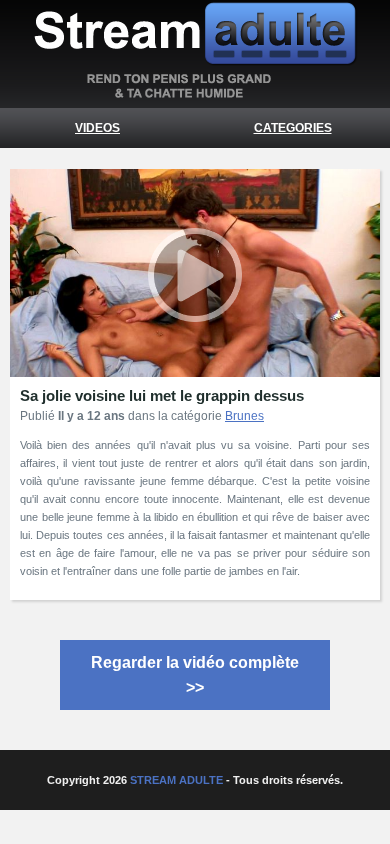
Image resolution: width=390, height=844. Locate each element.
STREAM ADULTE (176, 780)
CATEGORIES (293, 128)
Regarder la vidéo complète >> (195, 675)
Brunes (244, 416)
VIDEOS (97, 128)
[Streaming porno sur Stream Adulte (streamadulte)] (195, 93)
